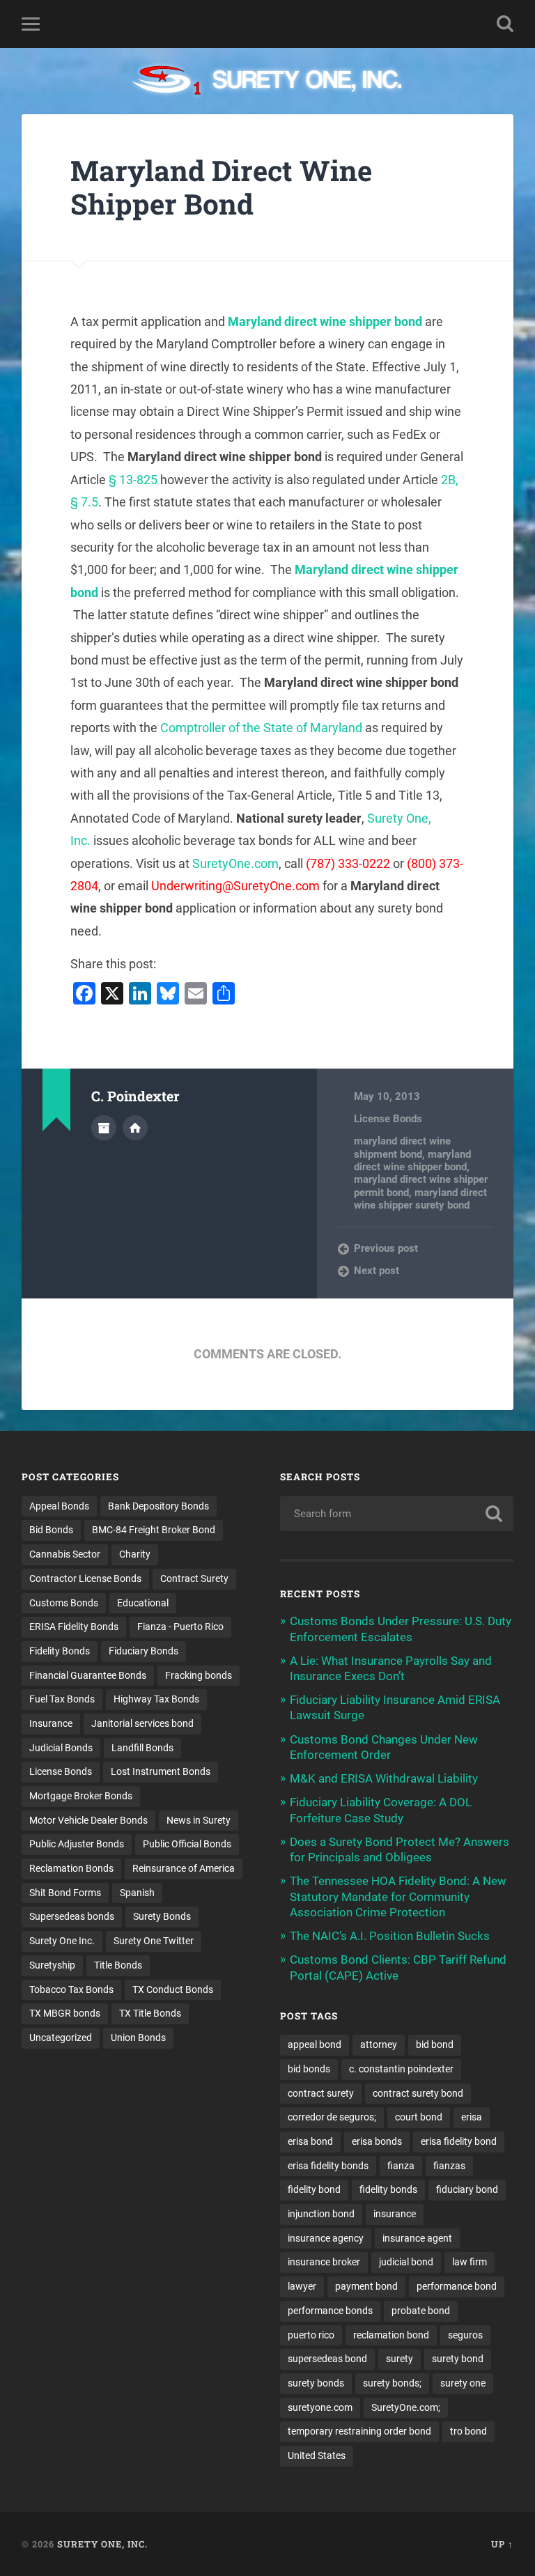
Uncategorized (61, 2038)
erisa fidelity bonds (328, 2166)
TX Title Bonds (150, 2013)
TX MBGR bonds (65, 2013)
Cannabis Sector (65, 1554)
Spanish (137, 1893)
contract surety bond (418, 2093)
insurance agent (417, 2238)
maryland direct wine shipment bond (402, 1147)
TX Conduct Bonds (173, 1989)
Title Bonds (118, 1965)
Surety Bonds (162, 1916)
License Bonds (388, 1119)
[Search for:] (397, 1514)
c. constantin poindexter (401, 2069)
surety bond (458, 2359)
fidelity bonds (388, 2189)
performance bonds (330, 2311)
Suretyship (52, 1965)
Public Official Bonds (187, 1844)
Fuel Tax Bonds (62, 1699)
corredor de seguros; (332, 2117)
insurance (395, 2214)
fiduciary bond (467, 2189)
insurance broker (324, 2262)
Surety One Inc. (62, 1941)
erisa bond (310, 2141)
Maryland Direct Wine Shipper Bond (221, 187)
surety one (463, 2383)
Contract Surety (194, 1578)
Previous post (386, 1248)
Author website (135, 1128)
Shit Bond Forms (65, 1893)
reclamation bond (391, 2335)
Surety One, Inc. (102, 2544)
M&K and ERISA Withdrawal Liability (384, 1778)
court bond (419, 2117)
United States (317, 2455)
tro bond (468, 2431)
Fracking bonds (199, 1675)
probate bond (421, 2311)
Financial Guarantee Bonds (88, 1675)
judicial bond (406, 2262)
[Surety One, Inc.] (268, 82)
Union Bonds (138, 2038)
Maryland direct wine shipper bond (325, 321)
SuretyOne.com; (406, 2407)
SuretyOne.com (235, 863)
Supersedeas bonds (72, 1916)
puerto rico (311, 2335)
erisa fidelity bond (459, 2141)
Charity (135, 1554)
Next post (377, 1271)
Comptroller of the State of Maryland (261, 728)
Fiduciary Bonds (144, 1651)
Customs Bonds (64, 1603)
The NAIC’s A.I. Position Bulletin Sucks (390, 1936)
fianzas (449, 2166)
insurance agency (326, 2238)
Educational (143, 1603)
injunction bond (321, 2214)
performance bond (457, 2286)
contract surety (321, 2093)
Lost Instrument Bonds (161, 1771)
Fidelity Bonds (60, 1651)
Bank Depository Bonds (158, 1506)
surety (400, 2359)
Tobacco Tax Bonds (71, 1989)
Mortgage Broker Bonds (81, 1796)
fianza (401, 2166)
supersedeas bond (327, 2359)
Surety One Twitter (154, 1941)
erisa (472, 2117)
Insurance (51, 1723)
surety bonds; (392, 2383)
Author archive (104, 1128)
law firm (470, 2262)
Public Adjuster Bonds (77, 1844)
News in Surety (199, 1820)
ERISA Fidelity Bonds (74, 1627)
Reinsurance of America (184, 1868)
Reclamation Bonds (71, 1868)
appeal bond (315, 2044)
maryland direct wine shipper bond (412, 1161)
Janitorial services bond (142, 1723)
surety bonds (316, 2383)
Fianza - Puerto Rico (180, 1627)
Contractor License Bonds (85, 1578)
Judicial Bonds (61, 1748)
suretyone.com (320, 2407)
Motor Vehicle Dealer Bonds (88, 1820)
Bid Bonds (51, 1530)
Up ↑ (502, 2544)
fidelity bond (314, 2189)
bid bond (435, 2044)
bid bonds (309, 2069)
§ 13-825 (133, 480)
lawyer (302, 2286)
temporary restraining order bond (359, 2431)
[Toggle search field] (505, 24)
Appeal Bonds (59, 1506)
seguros (465, 2335)
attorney (379, 2044)
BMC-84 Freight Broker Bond (154, 1530)
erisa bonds (377, 2141)
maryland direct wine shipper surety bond (420, 1199)
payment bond (366, 2286)
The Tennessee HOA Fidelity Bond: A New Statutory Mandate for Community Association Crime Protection (398, 1896)
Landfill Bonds (142, 1748)
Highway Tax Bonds (156, 1699)
